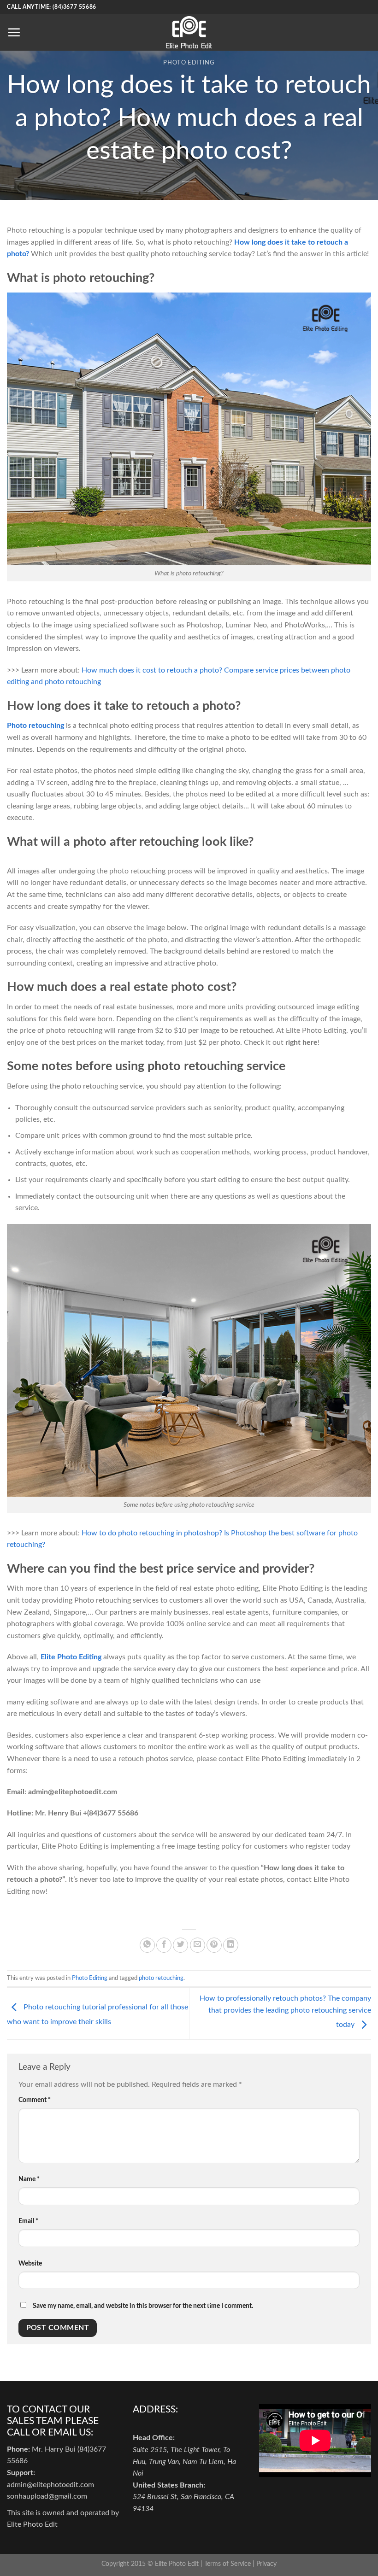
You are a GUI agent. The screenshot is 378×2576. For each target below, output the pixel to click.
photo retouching (161, 1978)
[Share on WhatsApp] (147, 1945)
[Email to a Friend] (198, 1945)
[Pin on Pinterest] (214, 1945)
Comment (35, 2100)
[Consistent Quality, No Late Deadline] (189, 32)
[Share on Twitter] (180, 1945)
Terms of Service (227, 2564)
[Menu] (14, 32)
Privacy (266, 2564)
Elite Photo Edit (177, 2564)
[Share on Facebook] (164, 1945)
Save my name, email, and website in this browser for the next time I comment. (143, 2306)
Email (28, 2221)
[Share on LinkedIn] (231, 1945)
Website (30, 2263)
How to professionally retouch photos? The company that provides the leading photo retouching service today (285, 2011)
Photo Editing (189, 63)
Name (29, 2179)
